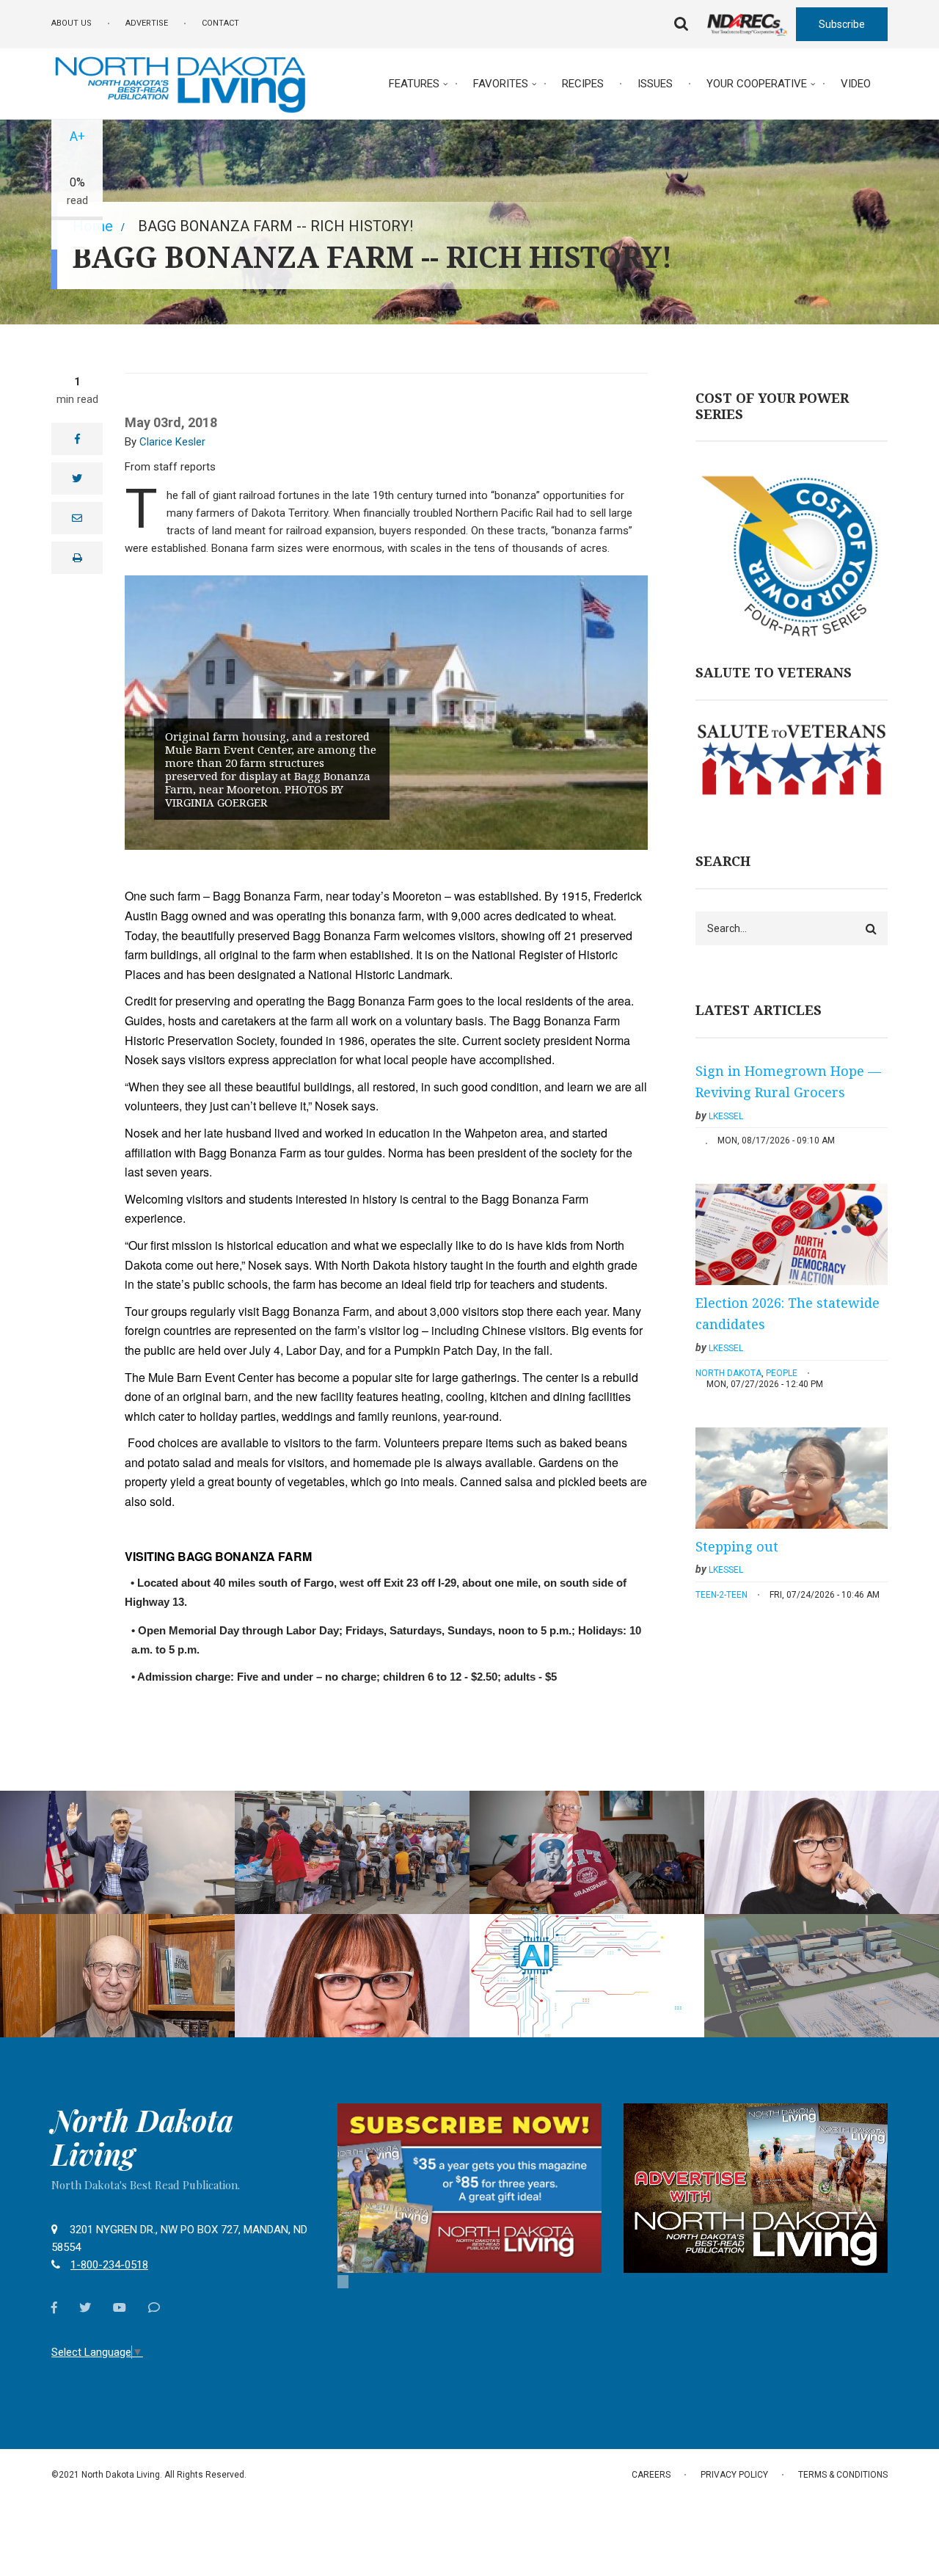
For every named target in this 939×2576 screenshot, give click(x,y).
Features (414, 84)
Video (856, 84)
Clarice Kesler (172, 442)
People (782, 1373)
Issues (655, 84)
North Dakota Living (142, 2137)
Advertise (147, 23)
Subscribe (842, 24)
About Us (72, 23)
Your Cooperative (757, 84)
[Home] (180, 83)
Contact (220, 23)
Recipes (583, 84)
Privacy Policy (734, 2475)
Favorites (501, 84)
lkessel (726, 1116)
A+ (77, 136)
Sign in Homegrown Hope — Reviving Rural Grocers (788, 1082)
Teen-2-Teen (721, 1595)
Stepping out (737, 1546)
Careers (651, 2475)
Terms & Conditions (843, 2475)
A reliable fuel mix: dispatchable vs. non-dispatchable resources (117, 1795)
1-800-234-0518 (109, 2265)
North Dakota (728, 1373)
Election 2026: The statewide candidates (788, 1314)
